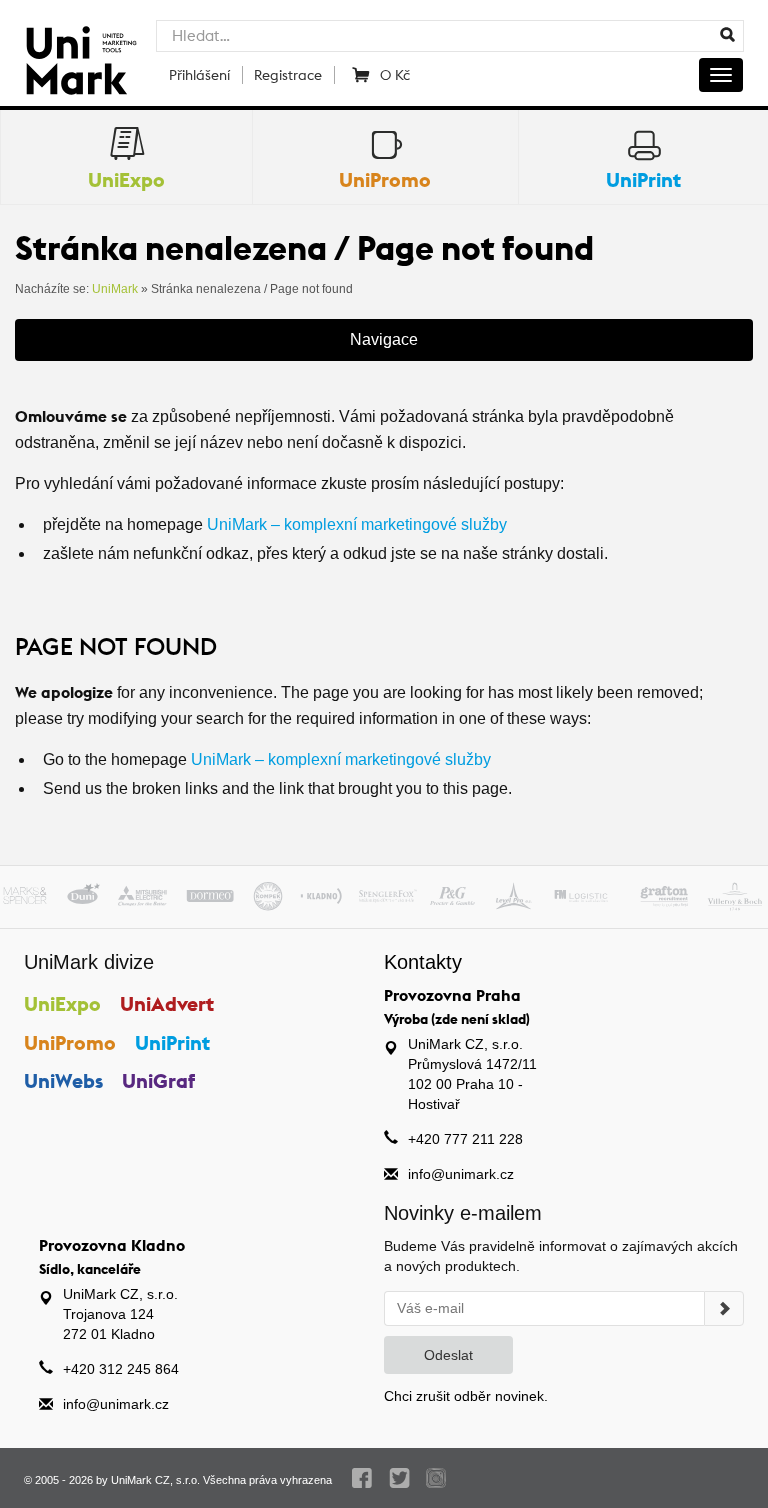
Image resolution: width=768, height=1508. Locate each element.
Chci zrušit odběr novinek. (466, 1396)
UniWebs (63, 1080)
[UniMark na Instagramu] (436, 1478)
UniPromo (70, 1042)
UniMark (115, 289)
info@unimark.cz (461, 1174)
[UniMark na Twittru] (399, 1478)
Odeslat (448, 1355)
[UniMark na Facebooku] (362, 1478)
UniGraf (158, 1080)
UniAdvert (167, 1003)
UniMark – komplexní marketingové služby (357, 524)
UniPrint (172, 1042)
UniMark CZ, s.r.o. (155, 1480)
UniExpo (62, 1003)
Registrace (288, 75)
